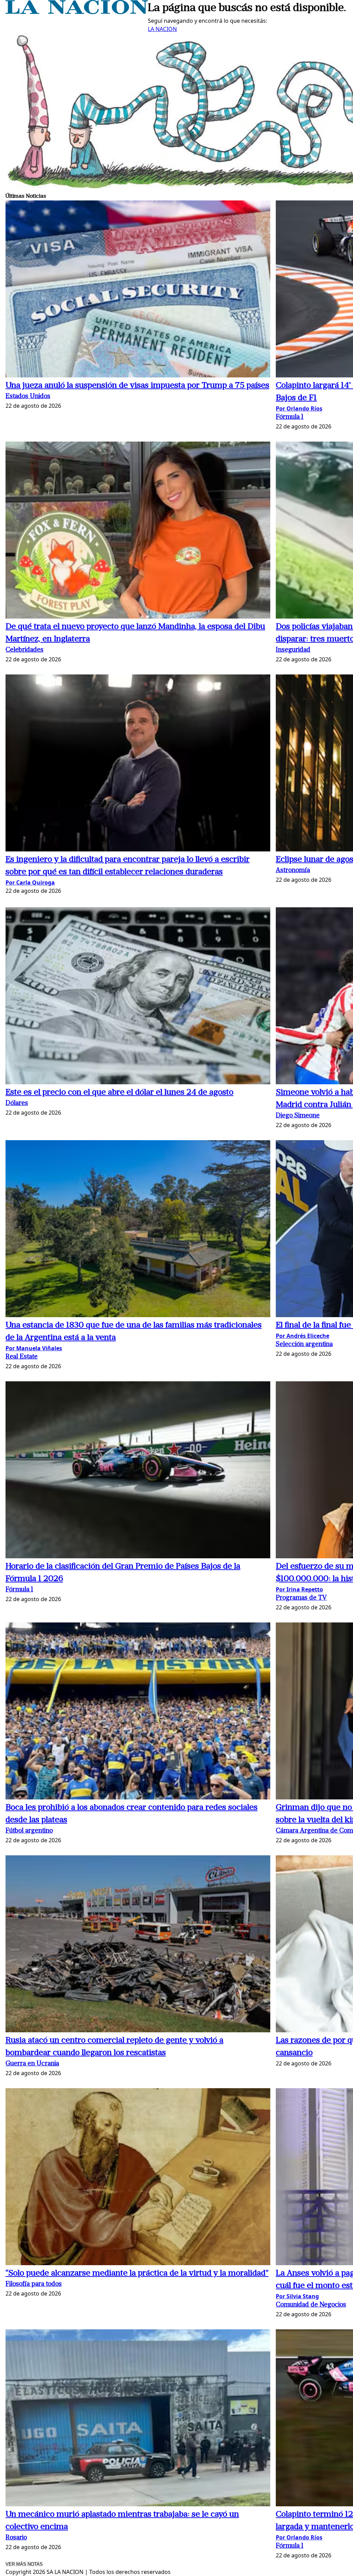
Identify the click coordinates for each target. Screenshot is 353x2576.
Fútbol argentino (29, 1831)
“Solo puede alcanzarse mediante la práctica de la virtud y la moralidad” (137, 2273)
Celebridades (24, 650)
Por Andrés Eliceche (302, 1336)
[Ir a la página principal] (77, 12)
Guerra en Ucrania (32, 2064)
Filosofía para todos (34, 2284)
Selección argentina (304, 1345)
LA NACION (162, 29)
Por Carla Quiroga (30, 882)
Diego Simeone (298, 1116)
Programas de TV (301, 1598)
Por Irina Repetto (299, 1589)
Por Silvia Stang (297, 2296)
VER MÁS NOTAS (24, 2564)
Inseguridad (293, 650)
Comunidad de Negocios (311, 2305)
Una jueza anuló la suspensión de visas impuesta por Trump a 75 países (137, 386)
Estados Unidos (28, 397)
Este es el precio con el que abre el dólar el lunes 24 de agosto (119, 1093)
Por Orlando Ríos (299, 408)
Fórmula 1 (290, 417)
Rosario (16, 2538)
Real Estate (22, 1357)
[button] (138, 290)
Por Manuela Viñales (34, 1348)
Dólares (17, 1103)
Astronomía (293, 871)
